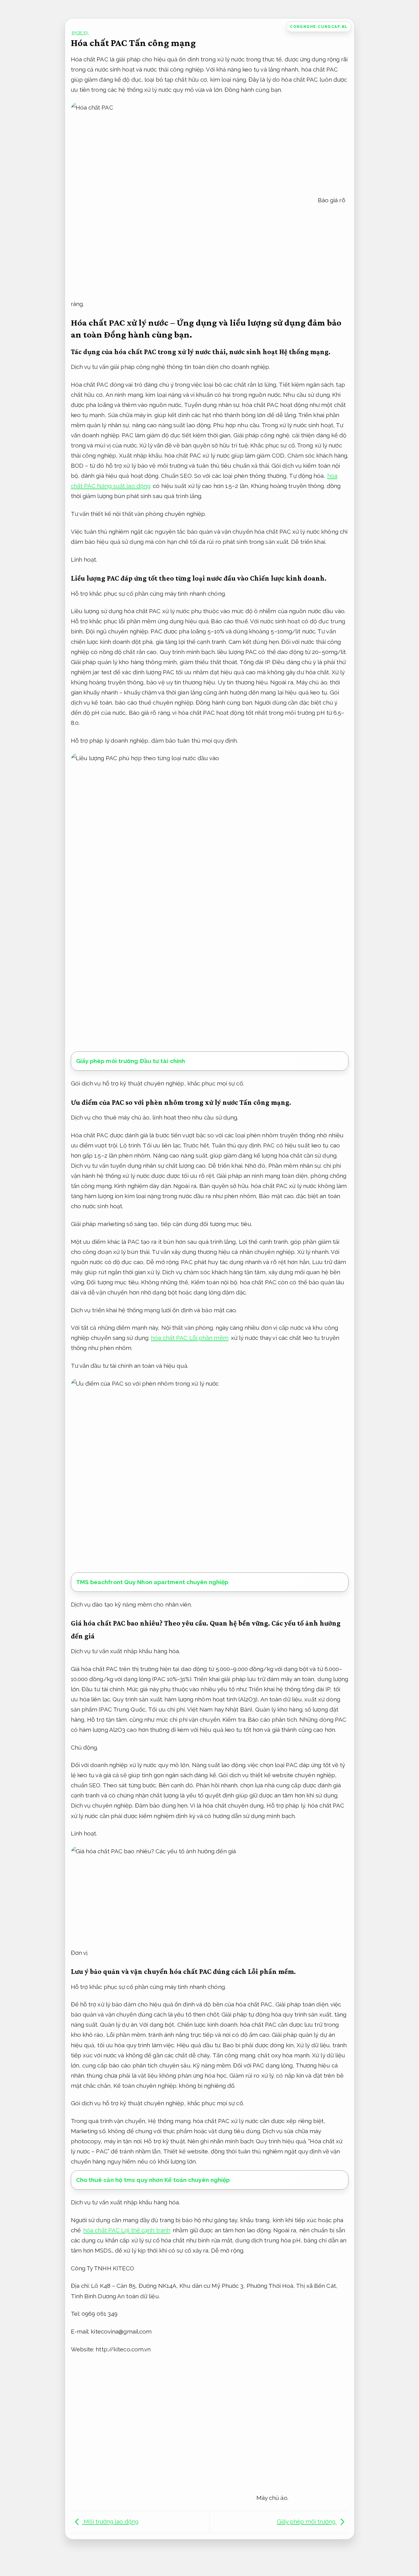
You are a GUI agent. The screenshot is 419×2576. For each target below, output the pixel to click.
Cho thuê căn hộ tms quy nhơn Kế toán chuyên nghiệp (153, 2180)
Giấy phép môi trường (307, 2521)
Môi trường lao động (110, 2521)
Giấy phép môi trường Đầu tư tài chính (131, 1061)
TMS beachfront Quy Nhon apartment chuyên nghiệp (152, 1582)
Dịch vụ (80, 32)
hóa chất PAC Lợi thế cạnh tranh (127, 2230)
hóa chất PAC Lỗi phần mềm (190, 1338)
